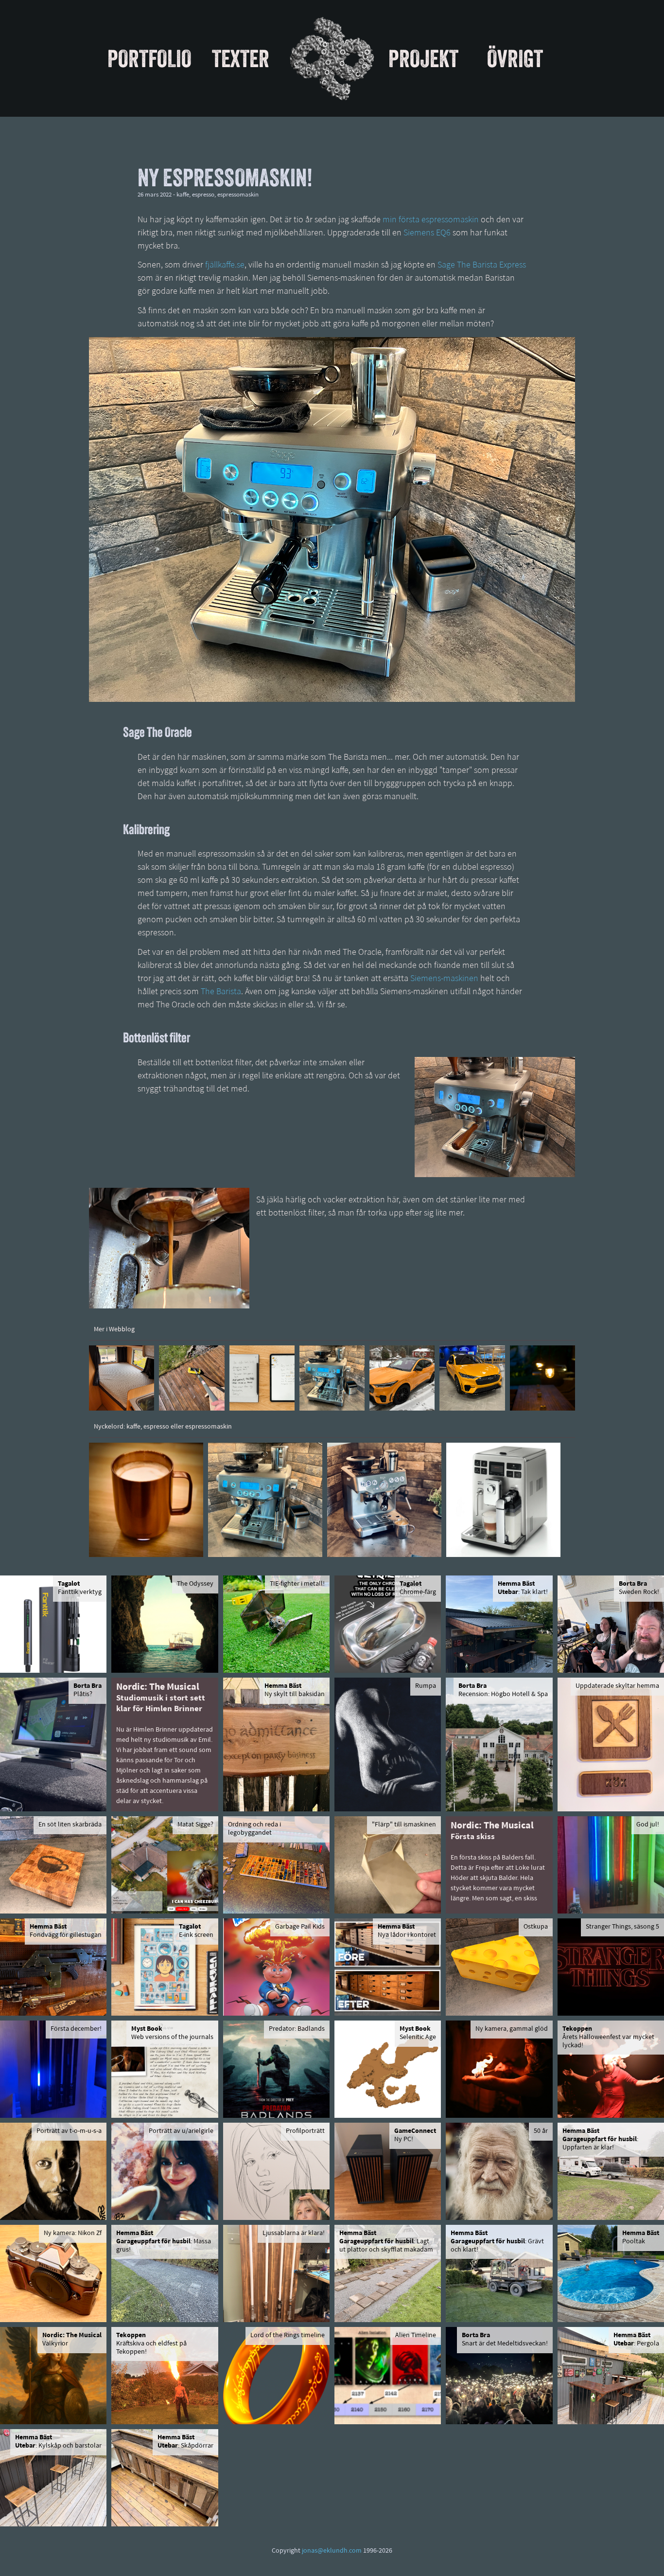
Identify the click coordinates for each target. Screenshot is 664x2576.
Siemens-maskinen (444, 979)
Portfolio (149, 58)
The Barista (221, 992)
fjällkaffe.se (225, 266)
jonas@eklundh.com (332, 2551)
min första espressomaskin (431, 220)
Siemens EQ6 (427, 233)
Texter (241, 58)
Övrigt (515, 58)
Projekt (423, 58)
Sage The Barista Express (482, 266)
